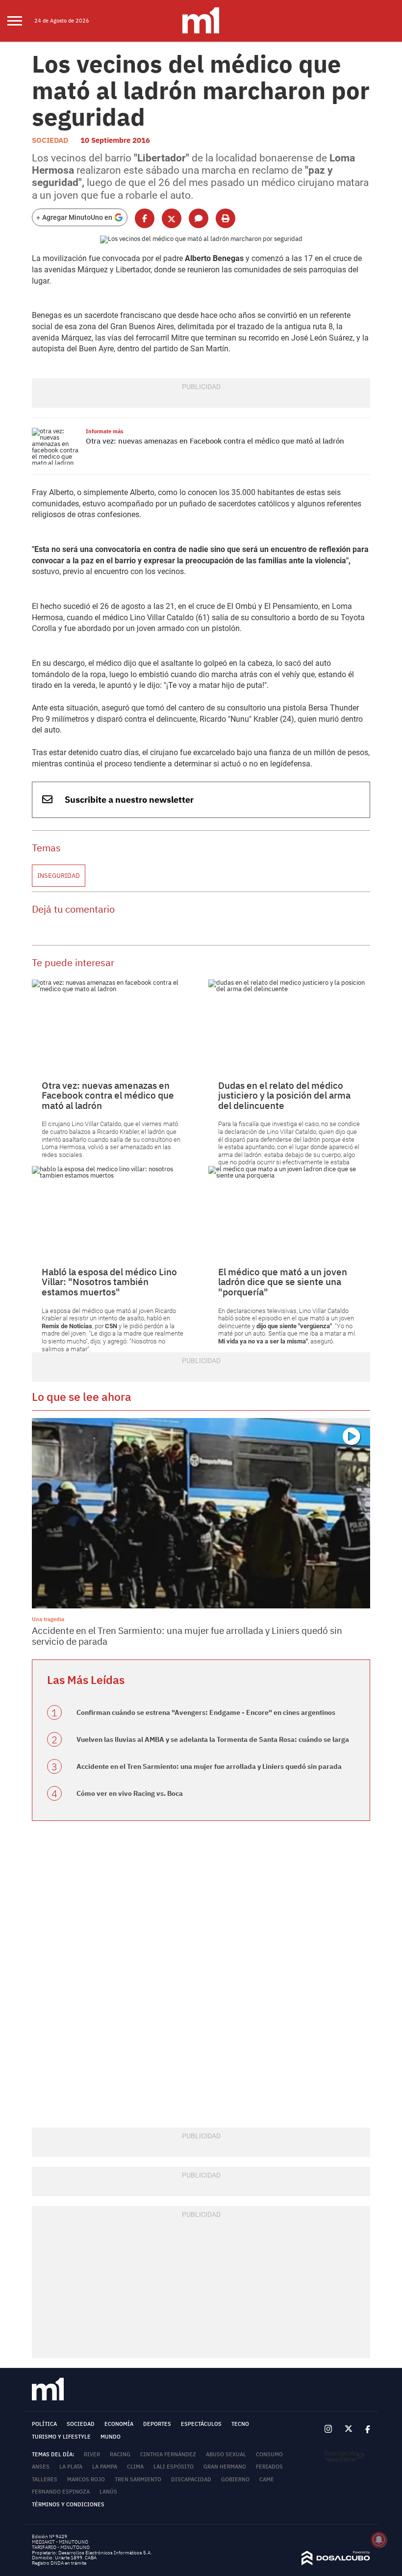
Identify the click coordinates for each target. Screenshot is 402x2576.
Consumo (269, 2454)
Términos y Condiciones (68, 2504)
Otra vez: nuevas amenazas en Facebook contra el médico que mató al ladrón (215, 441)
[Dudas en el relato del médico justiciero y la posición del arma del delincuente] (289, 1025)
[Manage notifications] (379, 2540)
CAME (267, 2479)
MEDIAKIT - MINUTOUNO (60, 2542)
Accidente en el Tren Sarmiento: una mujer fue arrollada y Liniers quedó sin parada (209, 1766)
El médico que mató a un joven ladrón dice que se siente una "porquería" (283, 1282)
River (92, 2454)
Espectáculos (201, 2424)
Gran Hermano (225, 2467)
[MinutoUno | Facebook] (364, 2429)
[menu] (21, 21)
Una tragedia (48, 1619)
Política (44, 2424)
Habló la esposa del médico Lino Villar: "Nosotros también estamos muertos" (109, 1282)
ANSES (41, 2467)
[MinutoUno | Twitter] (349, 2429)
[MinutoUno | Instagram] (328, 2429)
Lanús (108, 2492)
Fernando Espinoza (61, 2492)
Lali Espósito (174, 2467)
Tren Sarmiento (138, 2479)
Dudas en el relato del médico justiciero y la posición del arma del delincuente (284, 1095)
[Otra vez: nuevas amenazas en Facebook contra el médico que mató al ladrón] (56, 446)
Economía (119, 2424)
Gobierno (235, 2479)
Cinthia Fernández (168, 2454)
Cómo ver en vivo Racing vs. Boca (130, 1793)
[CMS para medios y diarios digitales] (336, 2563)
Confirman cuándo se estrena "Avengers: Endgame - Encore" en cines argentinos (206, 1712)
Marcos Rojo (86, 2479)
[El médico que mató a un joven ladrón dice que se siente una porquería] (289, 1211)
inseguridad (59, 876)
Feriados (269, 2467)
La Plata (71, 2467)
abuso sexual (226, 2454)
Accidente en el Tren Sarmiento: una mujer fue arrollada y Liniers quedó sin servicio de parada (187, 1636)
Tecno (240, 2424)
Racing (120, 2454)
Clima (135, 2467)
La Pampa (105, 2467)
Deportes (157, 2424)
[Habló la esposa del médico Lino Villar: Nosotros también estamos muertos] (113, 1211)
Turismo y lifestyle (61, 2437)
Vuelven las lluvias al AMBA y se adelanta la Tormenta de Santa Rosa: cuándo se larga (213, 1739)
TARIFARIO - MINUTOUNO (61, 2547)
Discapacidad (191, 2479)
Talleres (45, 2479)
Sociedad (50, 140)
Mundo (111, 2437)
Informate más (105, 431)
